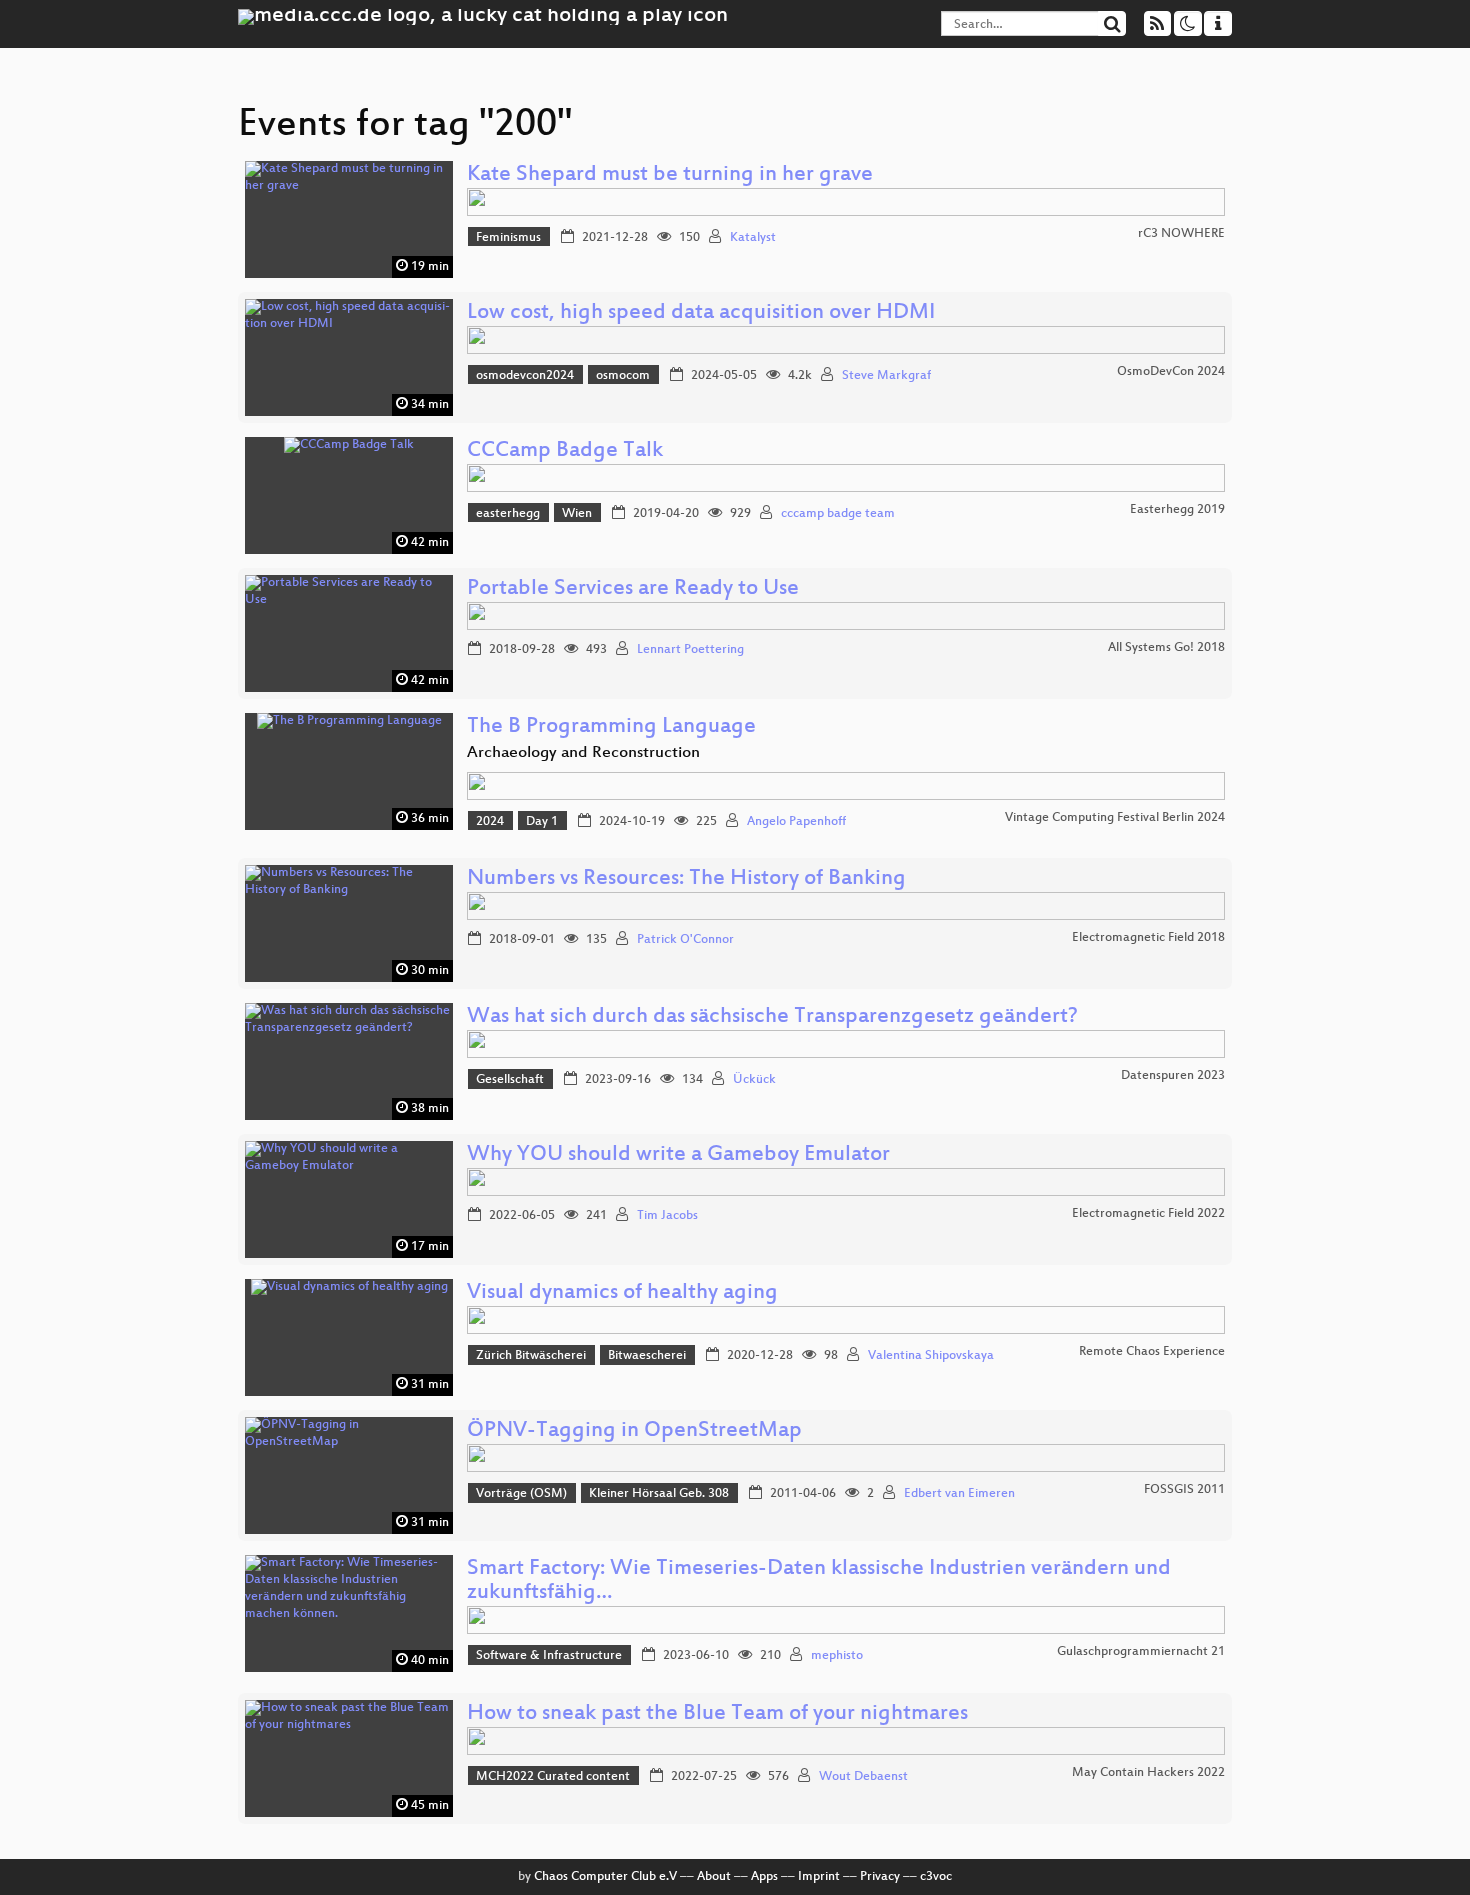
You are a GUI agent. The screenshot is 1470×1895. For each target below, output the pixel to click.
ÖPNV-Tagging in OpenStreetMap (634, 1431)
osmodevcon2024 (525, 376)
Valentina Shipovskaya (931, 1356)
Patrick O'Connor (685, 940)
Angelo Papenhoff (796, 822)
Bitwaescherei (647, 1356)
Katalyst (753, 238)
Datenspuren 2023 (1173, 1076)
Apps (764, 1877)
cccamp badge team (838, 514)
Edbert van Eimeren (959, 1494)
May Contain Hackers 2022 (1148, 1773)
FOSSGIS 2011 (1184, 1490)
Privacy (880, 1877)
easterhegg (508, 514)
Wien (577, 514)
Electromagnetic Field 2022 (1148, 1214)
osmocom (623, 376)
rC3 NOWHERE (1181, 234)
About (714, 1877)
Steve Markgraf (886, 376)
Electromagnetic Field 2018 (1148, 938)
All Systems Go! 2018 (1166, 648)
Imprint (819, 1877)
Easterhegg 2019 (1177, 510)
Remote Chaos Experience (1152, 1352)
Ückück (754, 1080)
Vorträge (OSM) (521, 1494)
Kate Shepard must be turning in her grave (670, 175)
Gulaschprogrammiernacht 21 (1141, 1652)
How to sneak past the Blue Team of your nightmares (717, 1714)
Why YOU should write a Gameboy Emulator (678, 1155)
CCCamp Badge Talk (565, 451)
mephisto (837, 1656)
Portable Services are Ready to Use (633, 589)
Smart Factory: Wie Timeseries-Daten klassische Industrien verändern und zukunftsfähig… (819, 1581)
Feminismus (508, 238)
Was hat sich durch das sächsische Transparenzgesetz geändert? (772, 1017)
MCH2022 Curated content (553, 1777)
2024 (490, 822)
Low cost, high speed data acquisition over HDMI (701, 313)
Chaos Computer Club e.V (605, 1877)
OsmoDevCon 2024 (1171, 372)
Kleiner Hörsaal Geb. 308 (659, 1494)
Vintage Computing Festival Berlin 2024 (1115, 818)
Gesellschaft (510, 1080)
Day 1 (542, 822)
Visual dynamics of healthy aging (622, 1293)
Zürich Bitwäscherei (531, 1356)
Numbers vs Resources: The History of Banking (686, 879)
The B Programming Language (611, 727)
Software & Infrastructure (549, 1656)
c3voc (936, 1877)
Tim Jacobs (667, 1216)
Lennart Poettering (690, 650)
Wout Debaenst (863, 1777)
